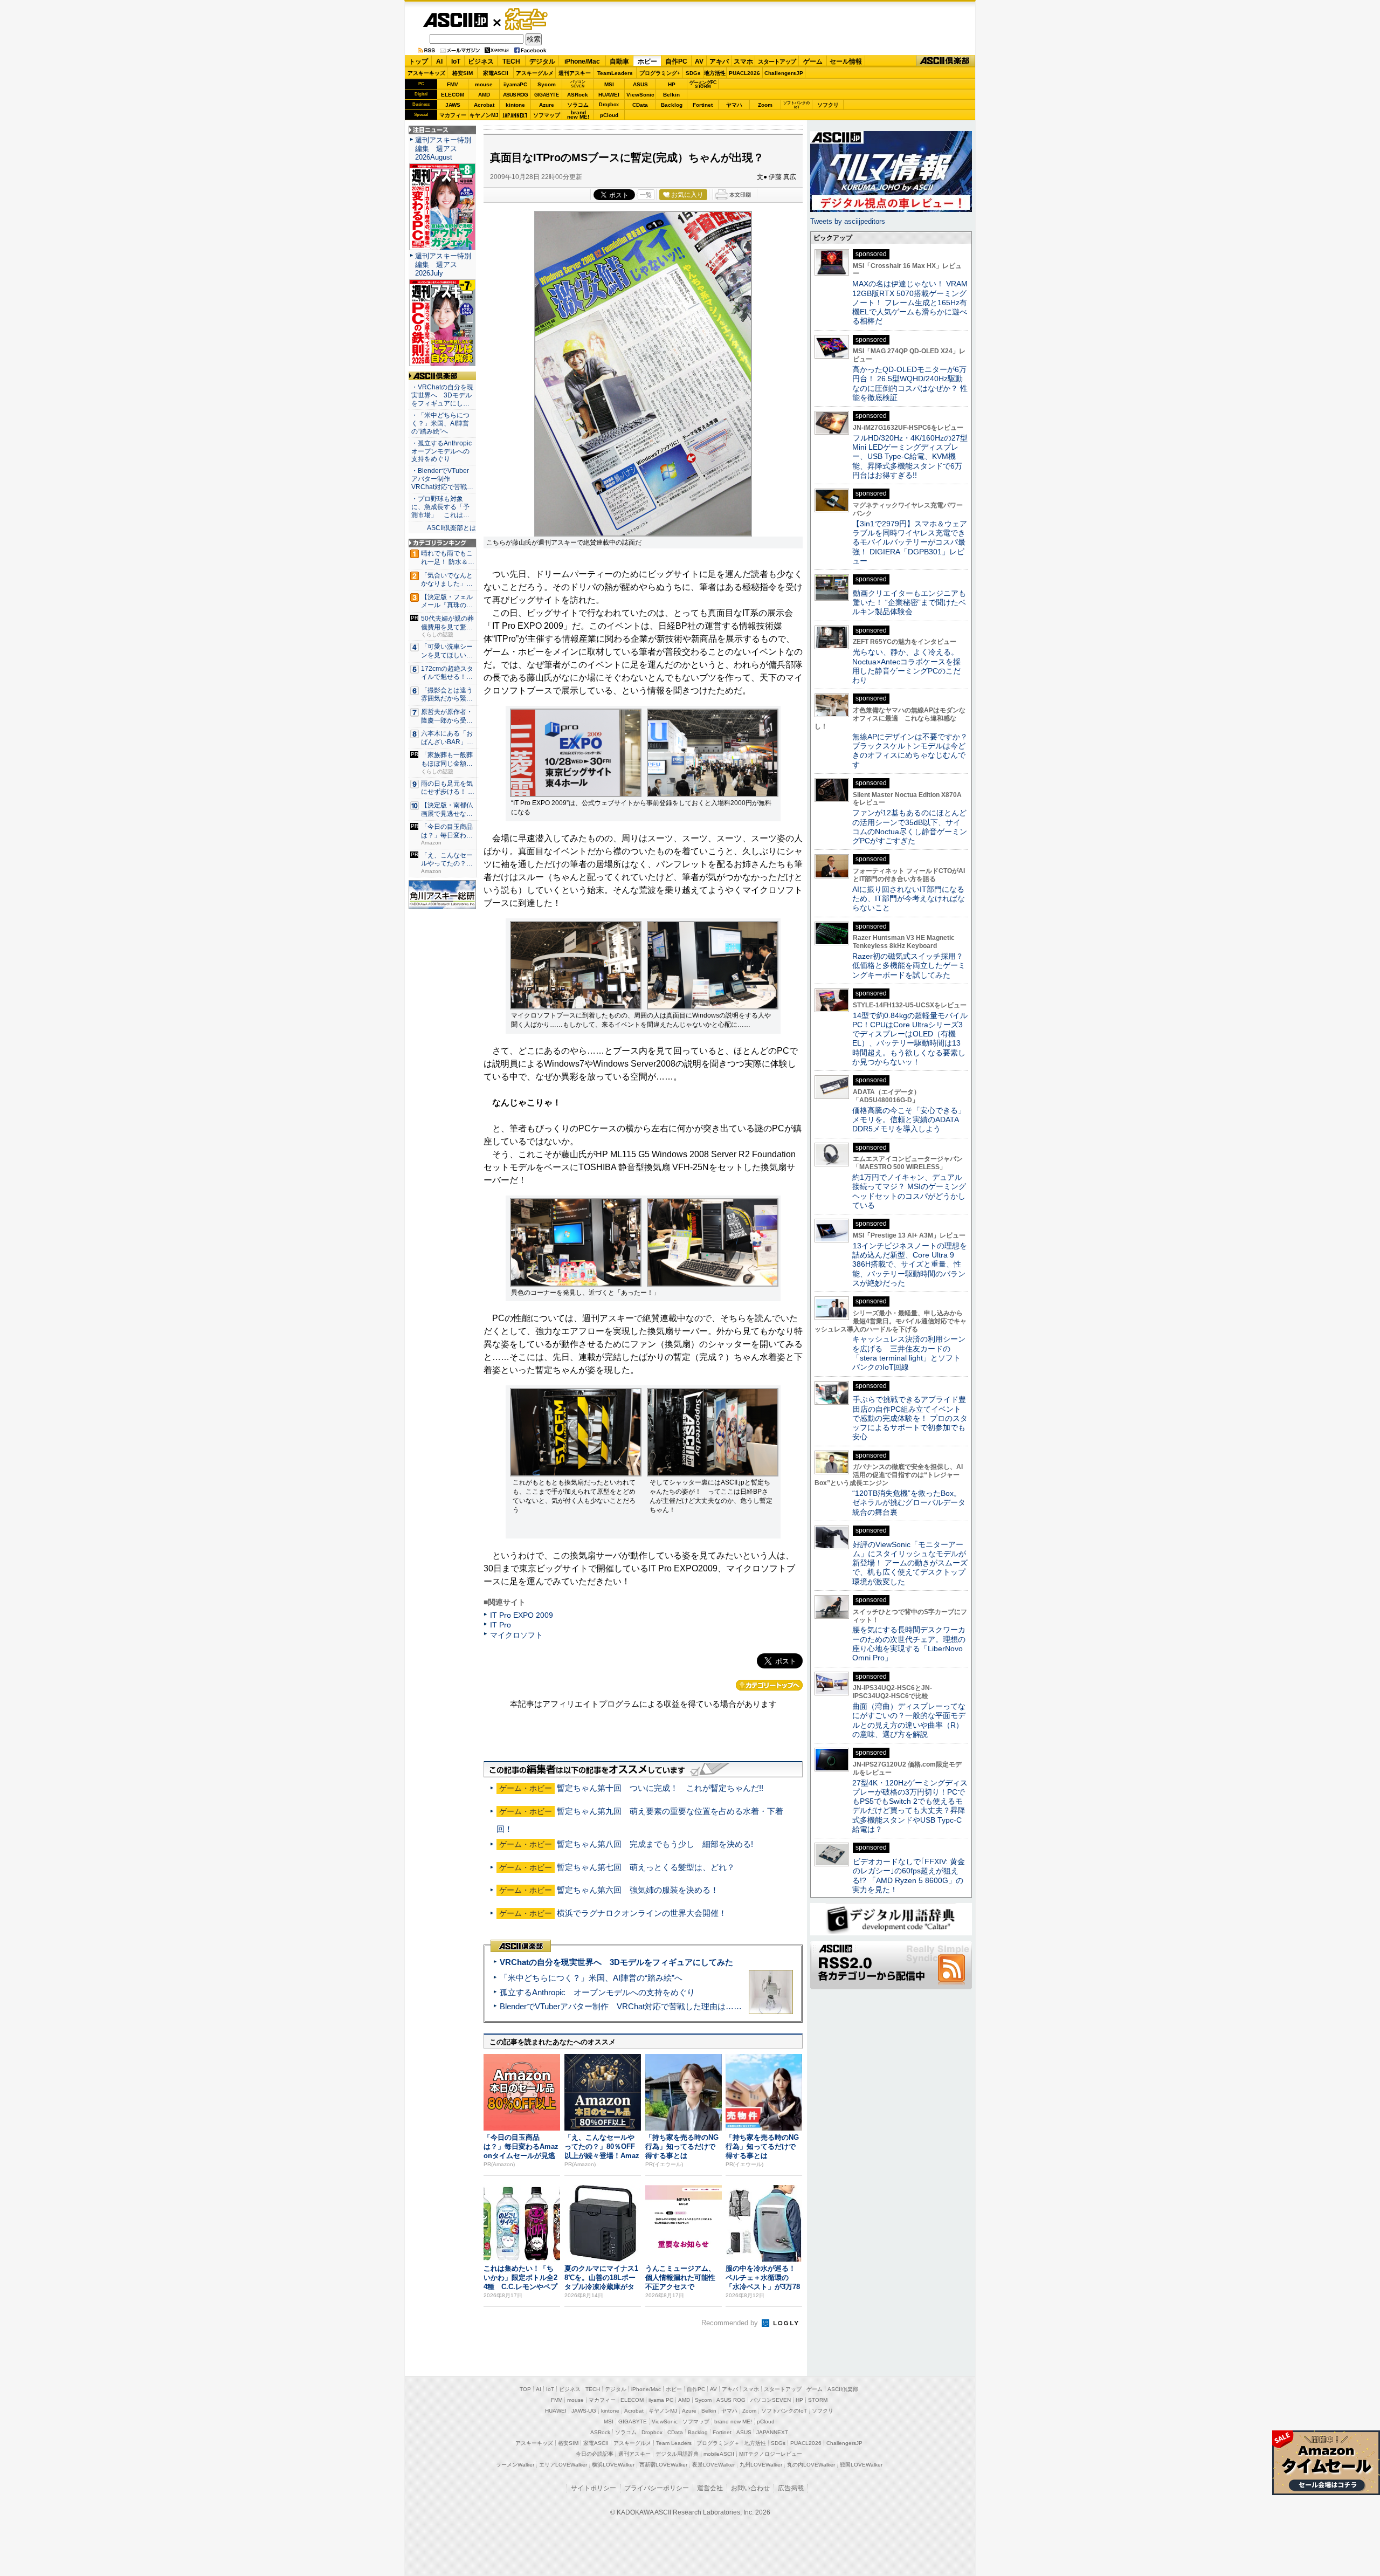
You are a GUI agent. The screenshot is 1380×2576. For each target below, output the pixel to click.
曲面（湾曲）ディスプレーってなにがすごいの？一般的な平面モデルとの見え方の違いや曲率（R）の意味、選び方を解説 (909, 1720)
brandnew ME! (578, 115)
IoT (456, 61)
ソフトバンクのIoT (796, 105)
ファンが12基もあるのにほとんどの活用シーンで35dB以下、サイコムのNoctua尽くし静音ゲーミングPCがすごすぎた (910, 827)
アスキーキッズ (426, 73)
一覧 (646, 195)
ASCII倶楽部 (946, 61)
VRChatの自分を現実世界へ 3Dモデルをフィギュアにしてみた (616, 1962)
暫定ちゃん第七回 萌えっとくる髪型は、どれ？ (646, 1867)
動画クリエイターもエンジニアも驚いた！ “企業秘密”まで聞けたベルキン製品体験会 (909, 603)
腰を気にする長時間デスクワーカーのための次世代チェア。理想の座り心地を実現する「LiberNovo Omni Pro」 (909, 1644)
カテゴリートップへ (769, 1685)
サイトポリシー (594, 2488)
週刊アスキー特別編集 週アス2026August (443, 149)
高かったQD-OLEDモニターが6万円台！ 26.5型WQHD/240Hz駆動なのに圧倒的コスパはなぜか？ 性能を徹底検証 (910, 383)
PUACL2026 (744, 73)
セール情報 (846, 61)
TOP (525, 2389)
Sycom (547, 84)
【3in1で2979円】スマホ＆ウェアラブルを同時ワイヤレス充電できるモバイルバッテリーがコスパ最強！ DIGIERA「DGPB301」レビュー (910, 542)
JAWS (453, 105)
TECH (511, 61)
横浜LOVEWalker (613, 2465)
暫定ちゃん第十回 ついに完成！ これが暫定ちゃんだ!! (660, 1788)
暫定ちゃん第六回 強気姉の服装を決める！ (638, 1890)
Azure (547, 105)
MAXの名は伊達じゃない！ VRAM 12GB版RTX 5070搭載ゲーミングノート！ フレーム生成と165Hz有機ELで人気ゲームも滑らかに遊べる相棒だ (910, 302)
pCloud (609, 115)
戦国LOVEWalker (861, 2465)
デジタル (542, 61)
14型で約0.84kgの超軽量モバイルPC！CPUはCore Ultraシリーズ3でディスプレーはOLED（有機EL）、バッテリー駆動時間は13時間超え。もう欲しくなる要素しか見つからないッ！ (910, 1039)
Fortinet (703, 105)
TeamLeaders (615, 73)
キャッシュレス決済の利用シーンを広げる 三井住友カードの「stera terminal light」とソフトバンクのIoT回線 (909, 1353)
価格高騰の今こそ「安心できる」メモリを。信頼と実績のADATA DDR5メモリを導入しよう (909, 1120)
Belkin (671, 95)
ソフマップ (547, 115)
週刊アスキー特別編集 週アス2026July (443, 265)
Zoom (765, 105)
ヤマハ (734, 105)
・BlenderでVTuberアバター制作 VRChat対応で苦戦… (442, 479)
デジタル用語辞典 (677, 2454)
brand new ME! (733, 2422)
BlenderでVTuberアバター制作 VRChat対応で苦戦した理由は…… (621, 2006)
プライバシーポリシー (657, 2488)
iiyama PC (661, 2400)
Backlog (672, 105)
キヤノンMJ (484, 115)
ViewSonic (640, 95)
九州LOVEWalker (761, 2465)
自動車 (619, 61)
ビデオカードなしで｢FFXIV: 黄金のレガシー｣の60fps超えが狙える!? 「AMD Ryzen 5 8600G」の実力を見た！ (909, 1876)
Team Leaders (674, 2443)
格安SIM (463, 73)
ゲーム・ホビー (527, 20)
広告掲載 (791, 2488)
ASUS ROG (515, 95)
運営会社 (710, 2488)
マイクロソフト (516, 1635)
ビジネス (481, 61)
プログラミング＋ (718, 2443)
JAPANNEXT (515, 115)
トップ (418, 61)
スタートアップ (777, 61)
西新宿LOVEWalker (663, 2465)
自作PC (676, 61)
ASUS (640, 84)
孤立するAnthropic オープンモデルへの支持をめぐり (597, 1992)
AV (699, 61)
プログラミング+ (660, 73)
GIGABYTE (546, 95)
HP (672, 84)
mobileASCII (719, 2454)
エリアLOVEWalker (563, 2465)
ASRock (578, 95)
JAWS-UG (584, 2411)
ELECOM (453, 95)
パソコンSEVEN (578, 84)
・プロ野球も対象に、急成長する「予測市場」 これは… (440, 507)
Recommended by (731, 2323)
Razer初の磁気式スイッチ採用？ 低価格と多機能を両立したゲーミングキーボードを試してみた (912, 966)
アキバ (719, 61)
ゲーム (813, 61)
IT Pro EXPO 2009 (522, 1615)
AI (439, 61)
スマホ (743, 61)
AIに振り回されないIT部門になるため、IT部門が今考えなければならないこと (909, 899)
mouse (484, 84)
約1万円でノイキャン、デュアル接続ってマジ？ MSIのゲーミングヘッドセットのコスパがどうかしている (909, 1191)
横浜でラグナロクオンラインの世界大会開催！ (642, 1913)
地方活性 (715, 73)
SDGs (693, 73)
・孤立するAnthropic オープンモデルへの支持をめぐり (442, 451)
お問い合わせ (750, 2488)
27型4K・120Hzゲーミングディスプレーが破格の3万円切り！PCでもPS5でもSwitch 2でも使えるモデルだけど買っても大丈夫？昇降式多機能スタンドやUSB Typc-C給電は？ (910, 1806)
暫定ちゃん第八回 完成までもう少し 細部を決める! (655, 1844)
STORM (818, 2400)
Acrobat (484, 105)
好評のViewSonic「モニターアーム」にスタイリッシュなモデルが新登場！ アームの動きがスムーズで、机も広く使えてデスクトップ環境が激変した (910, 1563)
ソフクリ (828, 105)
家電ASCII (496, 73)
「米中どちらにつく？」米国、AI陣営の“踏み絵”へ (591, 1978)
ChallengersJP (784, 73)
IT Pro (501, 1625)
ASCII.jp (455, 20)
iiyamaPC (515, 84)
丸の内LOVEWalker (811, 2465)
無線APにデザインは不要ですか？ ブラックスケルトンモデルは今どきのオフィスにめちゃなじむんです (914, 751)
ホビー (647, 61)
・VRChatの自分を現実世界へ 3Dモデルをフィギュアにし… (442, 395)
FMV (453, 84)
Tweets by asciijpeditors (848, 221)
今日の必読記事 (595, 2454)
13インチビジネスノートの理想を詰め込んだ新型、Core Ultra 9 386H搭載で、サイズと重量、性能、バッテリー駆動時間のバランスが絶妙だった (910, 1264)
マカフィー (453, 115)
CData (640, 105)
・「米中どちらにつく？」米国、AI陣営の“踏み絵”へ (440, 423)
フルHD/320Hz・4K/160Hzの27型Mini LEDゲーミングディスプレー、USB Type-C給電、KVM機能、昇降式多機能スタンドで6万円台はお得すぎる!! (910, 456)
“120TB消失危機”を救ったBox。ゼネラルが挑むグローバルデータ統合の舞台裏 (909, 1503)
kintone (515, 105)
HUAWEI (609, 95)
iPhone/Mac (582, 61)
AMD (484, 95)
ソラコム (578, 105)
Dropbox (609, 105)
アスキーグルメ (535, 73)
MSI (609, 84)
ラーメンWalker (515, 2465)
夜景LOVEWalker (713, 2465)
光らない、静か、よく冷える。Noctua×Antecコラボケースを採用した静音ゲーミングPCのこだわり (906, 666)
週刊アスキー (575, 73)
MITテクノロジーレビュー (771, 2454)
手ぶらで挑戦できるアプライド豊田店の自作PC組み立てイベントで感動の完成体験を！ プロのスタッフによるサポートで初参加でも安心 (910, 1418)
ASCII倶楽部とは (451, 528)
